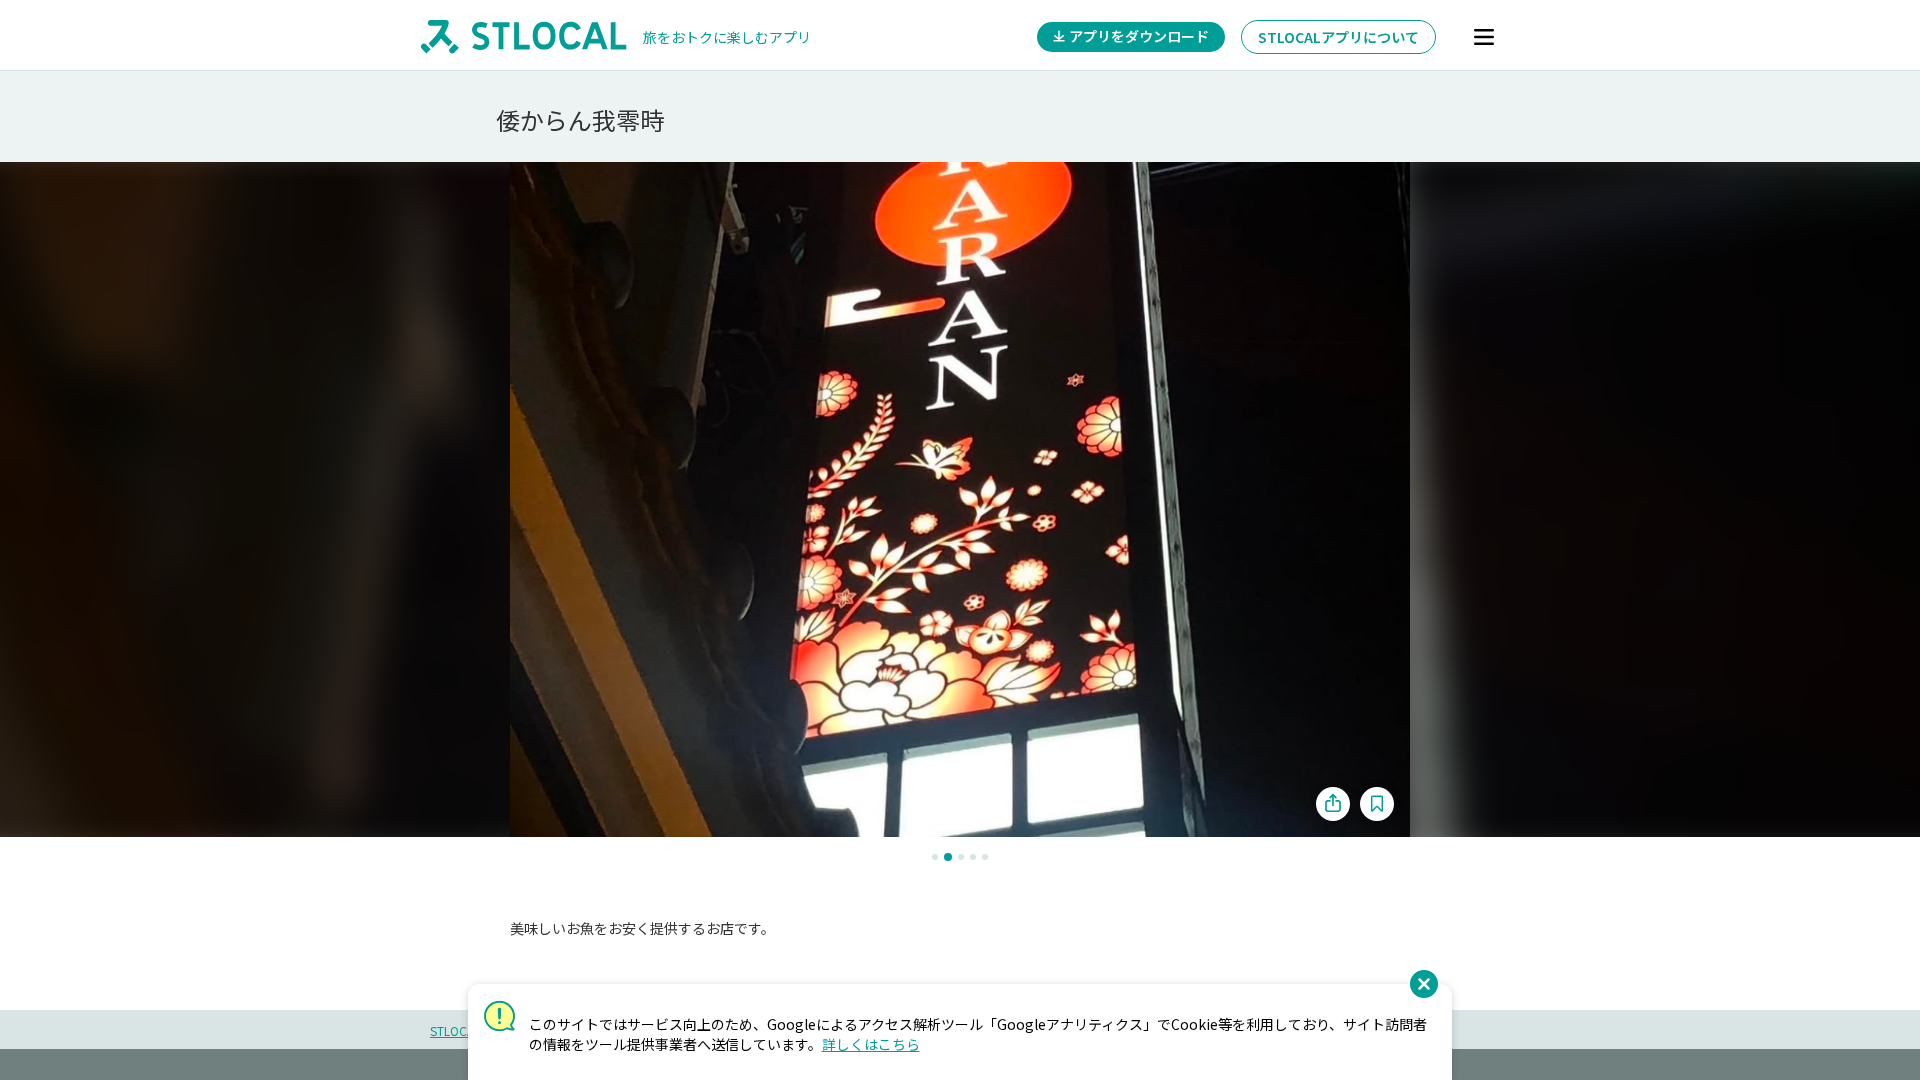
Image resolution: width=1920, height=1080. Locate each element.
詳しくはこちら (871, 1044)
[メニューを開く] (1484, 37)
